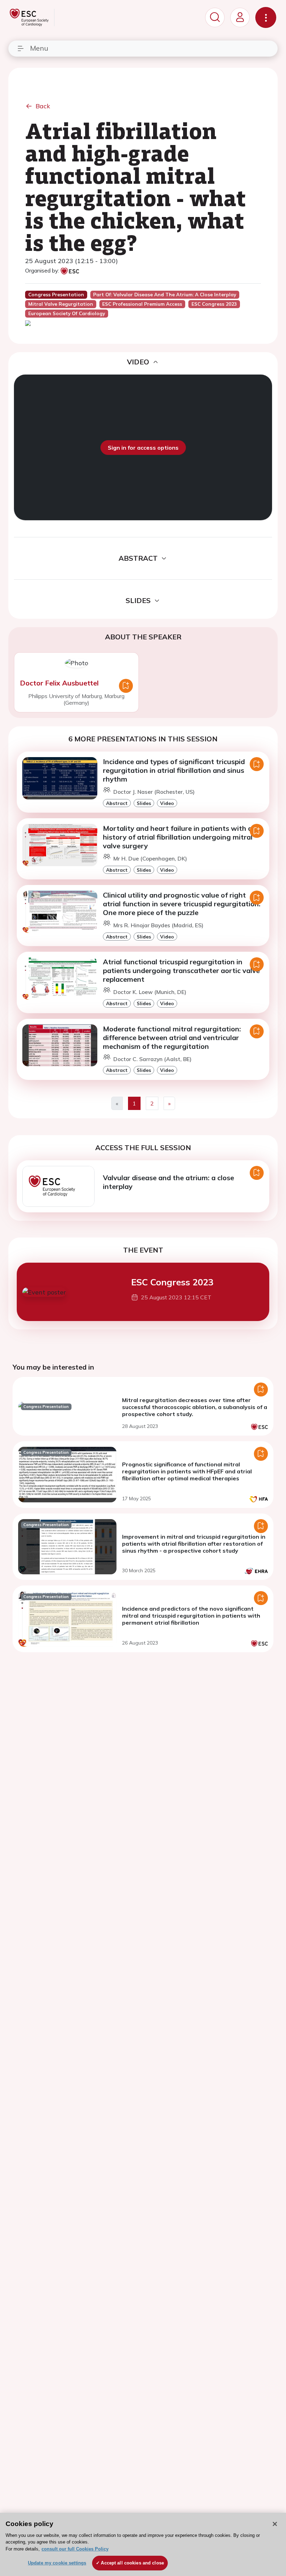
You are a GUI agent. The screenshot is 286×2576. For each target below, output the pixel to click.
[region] (143, 2544)
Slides (144, 803)
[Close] (275, 2524)
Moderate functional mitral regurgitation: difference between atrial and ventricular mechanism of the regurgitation (172, 1037)
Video (167, 803)
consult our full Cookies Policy (75, 2549)
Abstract (117, 803)
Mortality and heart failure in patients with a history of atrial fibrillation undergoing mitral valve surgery (178, 837)
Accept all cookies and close (132, 2563)
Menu (39, 48)
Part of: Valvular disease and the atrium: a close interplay (165, 295)
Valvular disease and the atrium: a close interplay (168, 1182)
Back (43, 106)
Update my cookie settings (57, 2563)
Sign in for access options (143, 448)
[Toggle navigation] (266, 17)
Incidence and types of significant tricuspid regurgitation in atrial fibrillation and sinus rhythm (174, 770)
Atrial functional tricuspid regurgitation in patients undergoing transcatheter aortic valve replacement (181, 970)
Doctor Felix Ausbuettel (59, 683)
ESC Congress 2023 (172, 1282)
